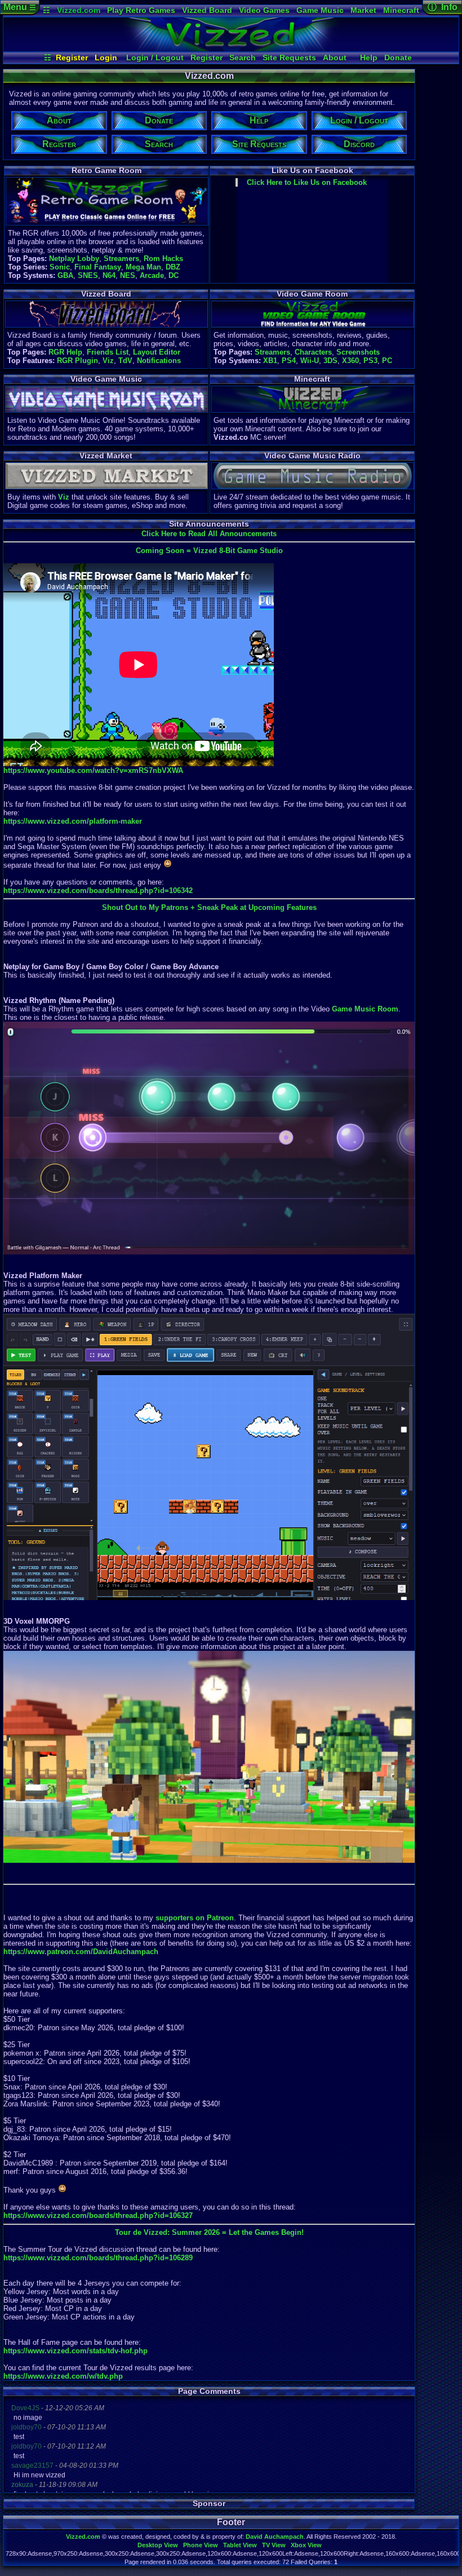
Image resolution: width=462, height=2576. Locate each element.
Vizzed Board (207, 10)
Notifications (159, 361)
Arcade (152, 275)
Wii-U (310, 361)
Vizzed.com (79, 10)
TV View (274, 2545)
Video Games (264, 10)
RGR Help (65, 352)
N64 (109, 275)
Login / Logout (155, 58)
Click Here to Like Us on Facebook (307, 182)
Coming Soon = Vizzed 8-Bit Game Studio (209, 551)
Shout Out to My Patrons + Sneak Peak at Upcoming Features (209, 907)
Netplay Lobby (74, 259)
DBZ (173, 267)
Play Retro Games (141, 10)
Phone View (201, 2545)
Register (72, 58)
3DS (330, 361)
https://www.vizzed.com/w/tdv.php (63, 2376)
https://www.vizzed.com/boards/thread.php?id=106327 (98, 2215)
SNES (88, 275)
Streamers (121, 259)
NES (128, 275)
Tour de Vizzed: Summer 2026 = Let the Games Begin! (209, 2232)
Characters (313, 352)
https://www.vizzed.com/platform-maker (73, 821)
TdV (125, 361)
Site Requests (289, 58)
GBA (65, 275)
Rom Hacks (163, 259)
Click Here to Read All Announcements (209, 534)
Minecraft (401, 10)
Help (369, 58)
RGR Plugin (77, 361)
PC (387, 361)
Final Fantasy (98, 267)
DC (174, 275)
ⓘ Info (443, 7)
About (335, 58)
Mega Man (143, 267)
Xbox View (306, 2545)
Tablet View (240, 2545)
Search (243, 58)
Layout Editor (157, 352)
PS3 (370, 361)
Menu (20, 7)
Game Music (320, 10)
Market (363, 10)
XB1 (270, 361)
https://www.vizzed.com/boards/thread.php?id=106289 (98, 2258)
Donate (398, 58)
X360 (350, 361)
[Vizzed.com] (231, 48)
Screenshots (358, 352)
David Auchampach (275, 2537)
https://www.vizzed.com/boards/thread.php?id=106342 (98, 891)
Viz (108, 361)
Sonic (60, 267)
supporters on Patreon (195, 1918)
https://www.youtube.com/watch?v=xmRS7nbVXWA (93, 770)
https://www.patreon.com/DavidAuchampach (81, 1952)
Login (106, 58)
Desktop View (158, 2545)
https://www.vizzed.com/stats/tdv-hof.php (75, 2351)
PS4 (289, 361)
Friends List (108, 352)
